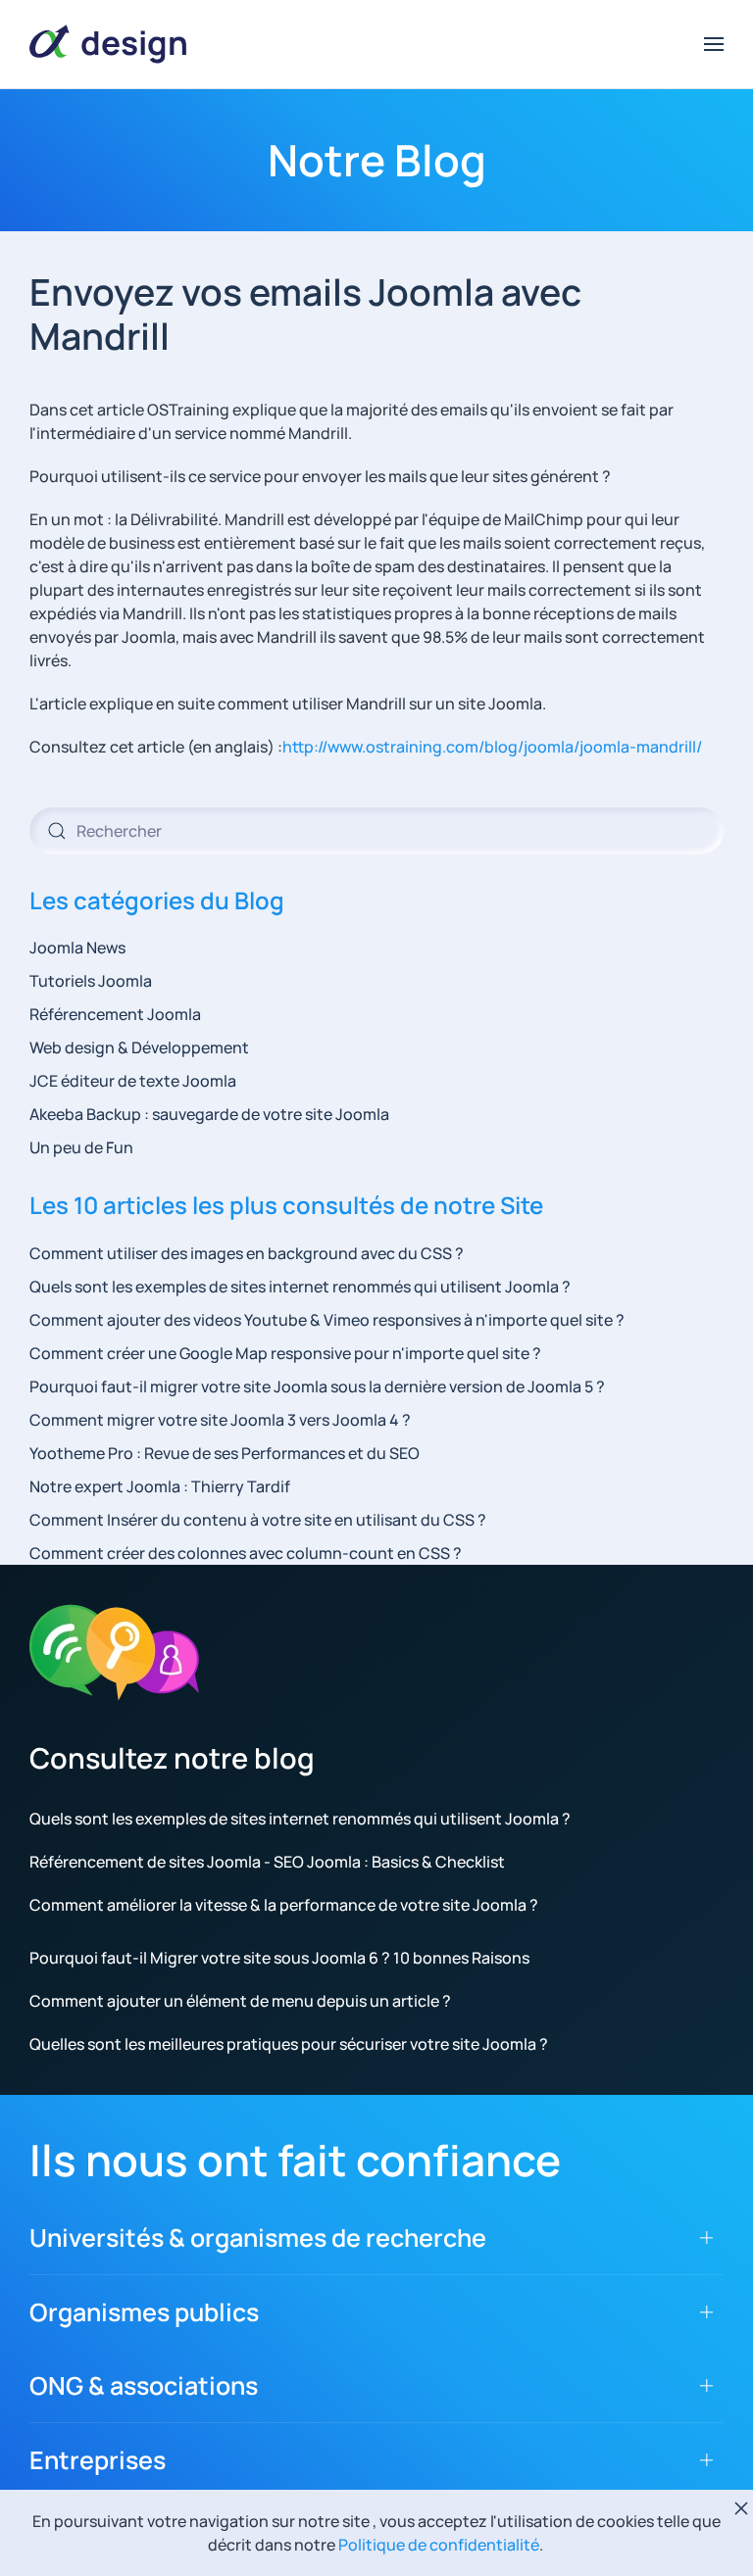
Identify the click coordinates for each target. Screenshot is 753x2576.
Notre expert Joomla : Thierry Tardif (160, 1486)
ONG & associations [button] (144, 2385)
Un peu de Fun (81, 1147)
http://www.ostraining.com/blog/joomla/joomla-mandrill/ (492, 747)
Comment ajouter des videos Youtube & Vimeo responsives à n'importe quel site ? (327, 1320)
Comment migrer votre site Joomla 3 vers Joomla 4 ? (220, 1420)
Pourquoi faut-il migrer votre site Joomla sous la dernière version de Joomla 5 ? (317, 1386)
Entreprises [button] (98, 2460)
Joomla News (77, 948)
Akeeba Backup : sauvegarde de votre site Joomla (209, 1114)
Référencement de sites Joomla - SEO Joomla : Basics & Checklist (267, 1862)
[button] (714, 44)
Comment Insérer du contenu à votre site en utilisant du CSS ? (258, 1520)
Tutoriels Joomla (91, 981)
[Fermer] (741, 2508)
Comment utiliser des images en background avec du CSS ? (247, 1253)
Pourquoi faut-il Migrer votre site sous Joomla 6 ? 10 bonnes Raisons (279, 1958)
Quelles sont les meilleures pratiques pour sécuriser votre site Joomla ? (289, 2044)
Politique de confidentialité (439, 2545)
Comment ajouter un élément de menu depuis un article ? (240, 2001)
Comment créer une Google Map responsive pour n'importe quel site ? (285, 1353)
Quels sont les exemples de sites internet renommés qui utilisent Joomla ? (300, 1287)
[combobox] (376, 831)
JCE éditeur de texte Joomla (133, 1081)
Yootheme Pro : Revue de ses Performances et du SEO (225, 1453)
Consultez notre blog (172, 1758)
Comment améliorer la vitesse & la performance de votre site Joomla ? (284, 1905)
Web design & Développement (139, 1047)
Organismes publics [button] (144, 2312)
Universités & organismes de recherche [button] (258, 2237)
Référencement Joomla (115, 1014)
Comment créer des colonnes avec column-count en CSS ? (246, 1553)
